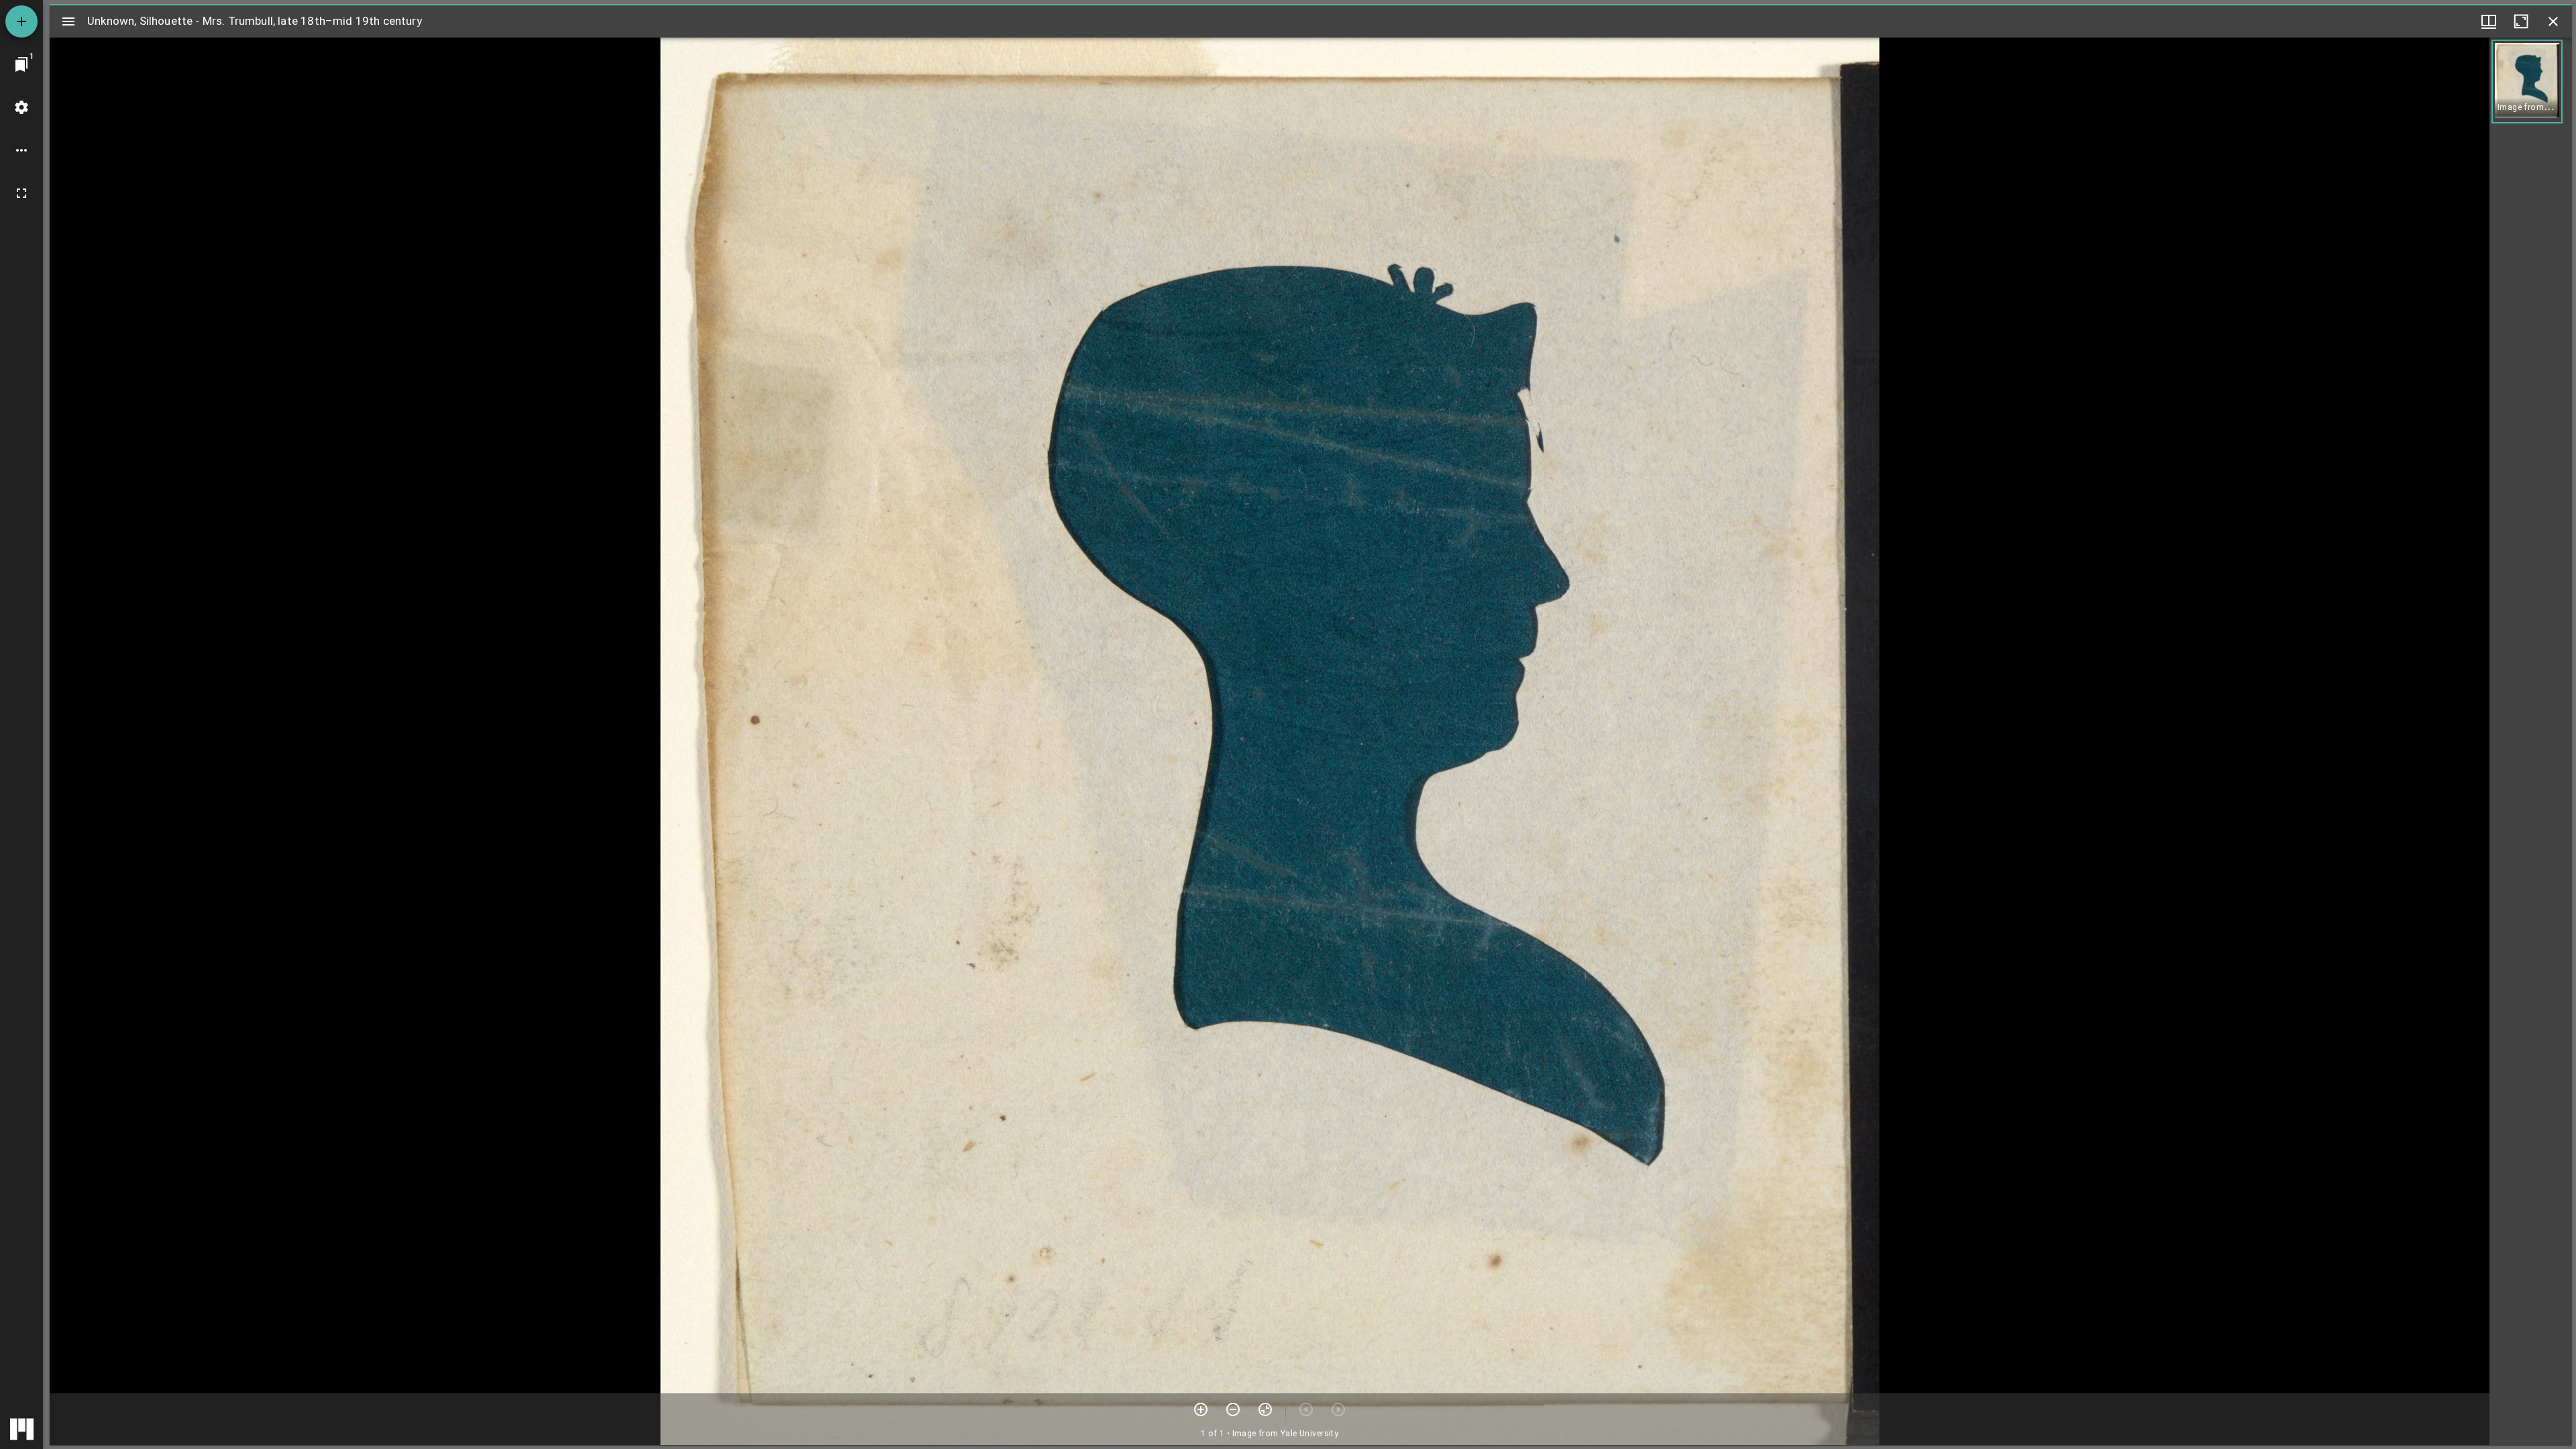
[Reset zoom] (1265, 1409)
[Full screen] (21, 193)
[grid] (2531, 741)
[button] (2527, 82)
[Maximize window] (2521, 21)
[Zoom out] (1233, 1409)
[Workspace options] (21, 150)
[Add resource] (21, 21)
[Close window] (2553, 21)
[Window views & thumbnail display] (2489, 21)
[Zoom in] (1201, 1409)
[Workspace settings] (21, 107)
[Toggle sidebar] (68, 21)
